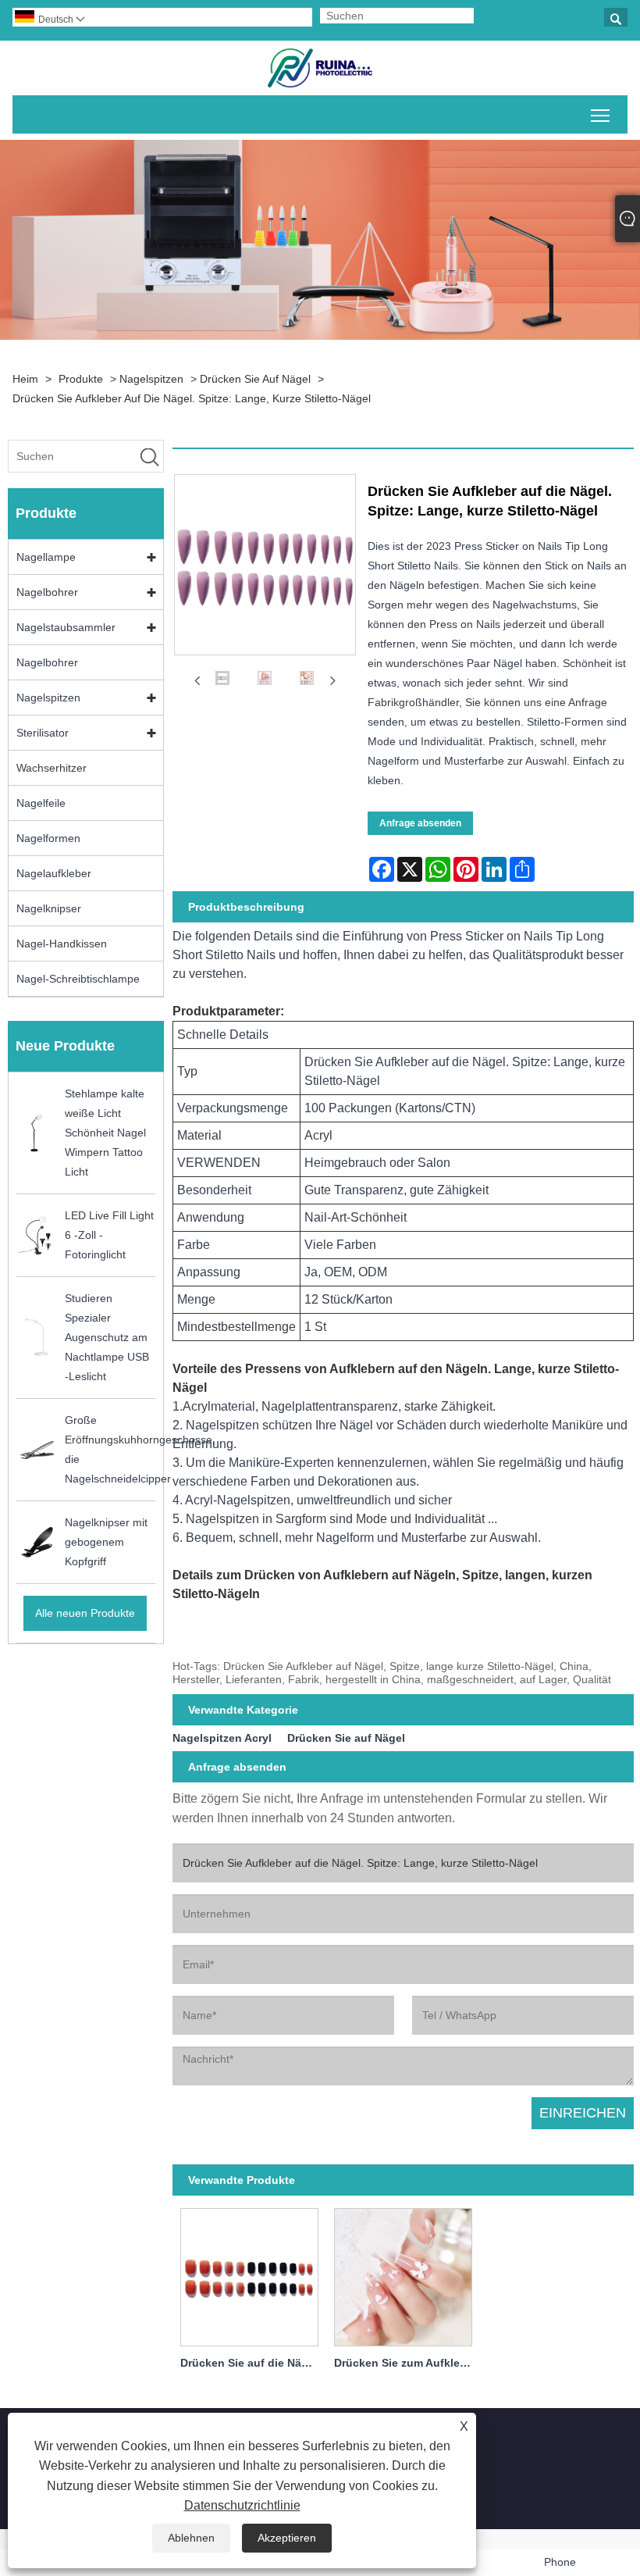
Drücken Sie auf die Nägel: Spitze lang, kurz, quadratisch (253, 2363)
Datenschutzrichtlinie (242, 2505)
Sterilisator (43, 733)
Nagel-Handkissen (62, 944)
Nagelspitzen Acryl (222, 1738)
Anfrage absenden (420, 823)
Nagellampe (46, 557)
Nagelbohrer (47, 592)
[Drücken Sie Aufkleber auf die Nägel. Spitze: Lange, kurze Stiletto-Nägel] (222, 681)
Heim (25, 379)
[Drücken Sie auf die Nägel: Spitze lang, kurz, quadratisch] (249, 2275)
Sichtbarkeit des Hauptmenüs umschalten (601, 114)
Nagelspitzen (151, 379)
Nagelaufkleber (54, 873)
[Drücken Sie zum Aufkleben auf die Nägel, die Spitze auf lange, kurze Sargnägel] (403, 2275)
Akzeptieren (287, 2538)
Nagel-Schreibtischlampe (78, 979)
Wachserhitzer (52, 768)
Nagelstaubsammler (66, 627)
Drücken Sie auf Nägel (255, 379)
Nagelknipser (49, 908)
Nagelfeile (41, 803)
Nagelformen (48, 838)
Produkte (81, 379)
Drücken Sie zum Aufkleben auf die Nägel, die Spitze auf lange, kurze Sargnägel (407, 2363)
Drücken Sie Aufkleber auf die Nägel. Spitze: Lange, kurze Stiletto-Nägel (192, 398)
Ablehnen (191, 2538)
